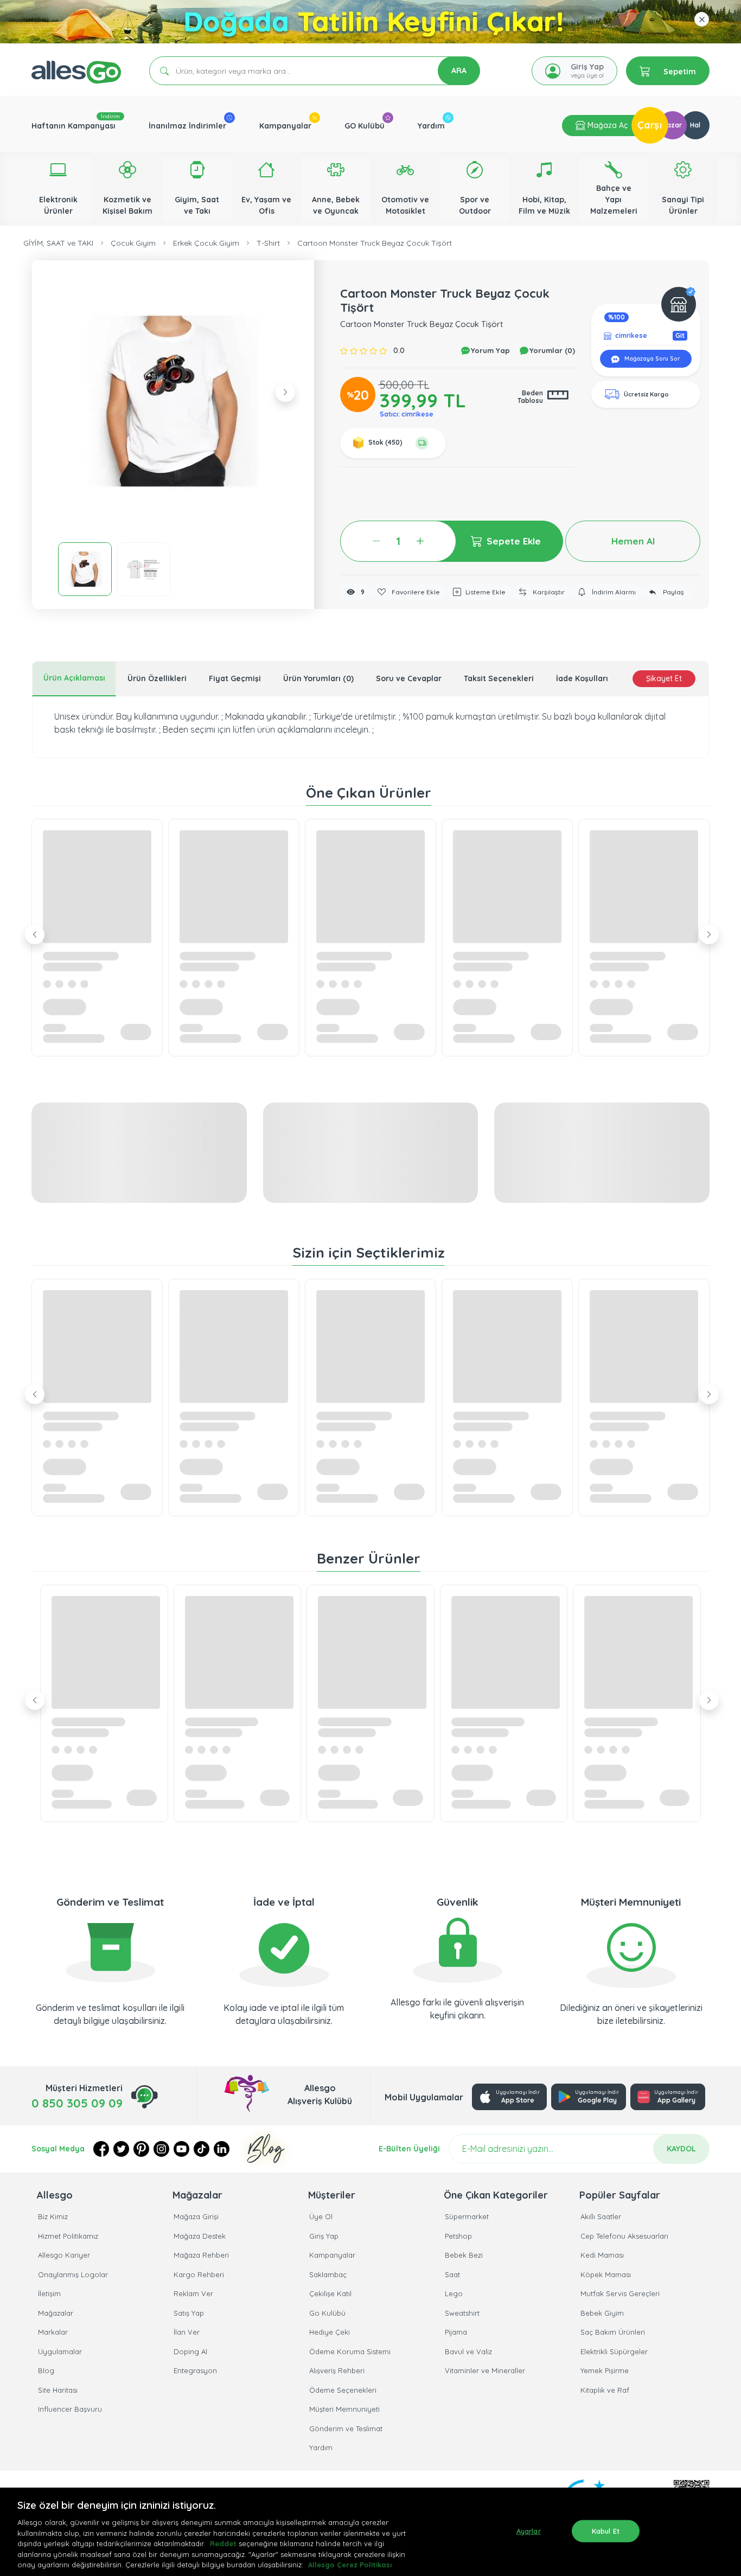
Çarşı (650, 125)
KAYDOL (681, 2149)
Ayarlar (529, 2530)
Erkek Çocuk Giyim (206, 243)
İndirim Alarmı (613, 592)
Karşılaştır (548, 592)
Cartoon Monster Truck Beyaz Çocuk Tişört (375, 243)
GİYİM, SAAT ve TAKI (58, 243)
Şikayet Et (664, 678)
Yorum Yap (489, 350)
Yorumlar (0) (551, 350)
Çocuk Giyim (133, 243)
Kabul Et (606, 2530)
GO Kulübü (365, 126)
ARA (459, 71)
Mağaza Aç (606, 125)
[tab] (74, 679)
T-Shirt (268, 243)
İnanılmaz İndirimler (187, 126)
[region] (370, 2532)
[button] (173, 401)
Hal (695, 125)
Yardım (431, 126)
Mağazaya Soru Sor (651, 359)
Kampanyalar (285, 126)
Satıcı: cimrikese (407, 414)
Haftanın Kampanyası (74, 126)
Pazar (672, 125)
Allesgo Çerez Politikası (350, 2565)
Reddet (223, 2543)
